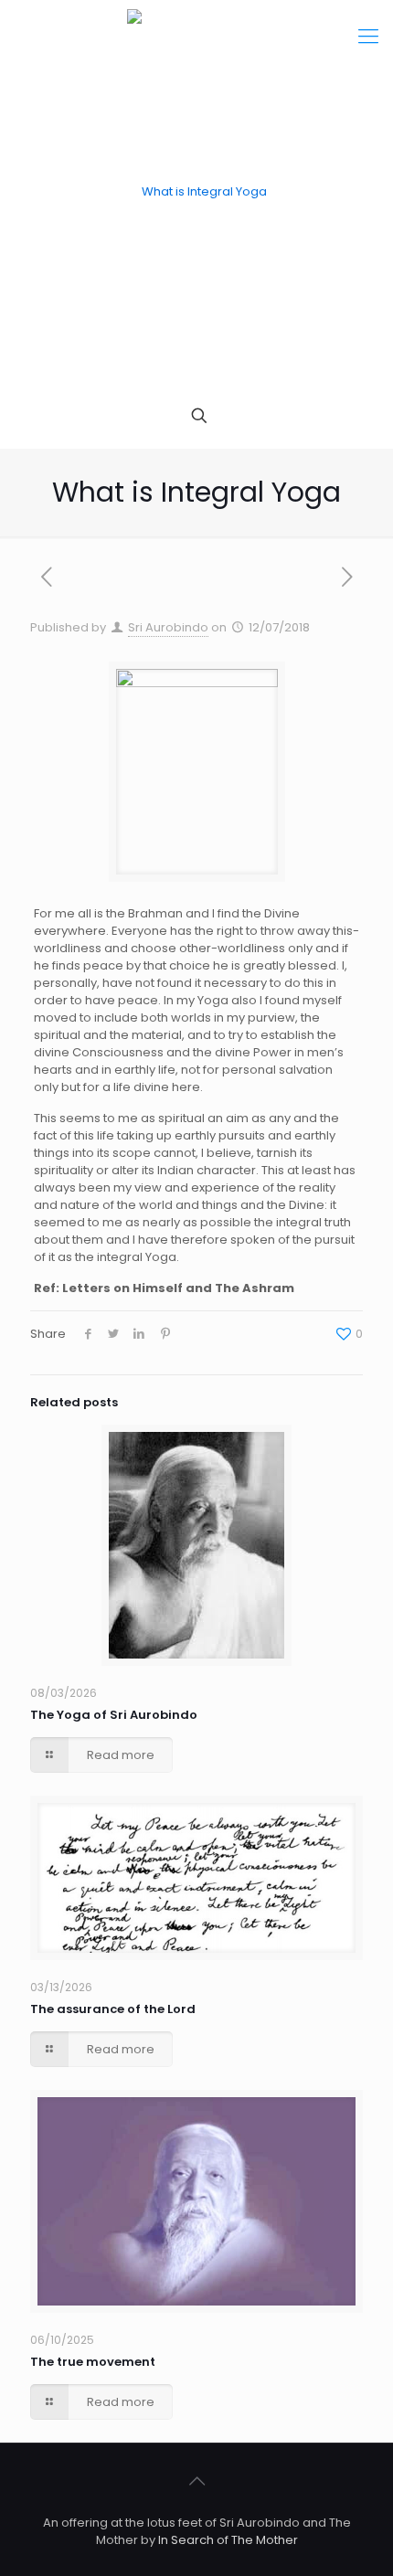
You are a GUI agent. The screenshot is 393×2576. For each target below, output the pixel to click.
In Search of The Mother (228, 2540)
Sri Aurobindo (168, 627)
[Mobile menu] (368, 37)
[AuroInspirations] (196, 192)
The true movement (93, 2362)
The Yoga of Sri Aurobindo (114, 1715)
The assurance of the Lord (113, 2009)
